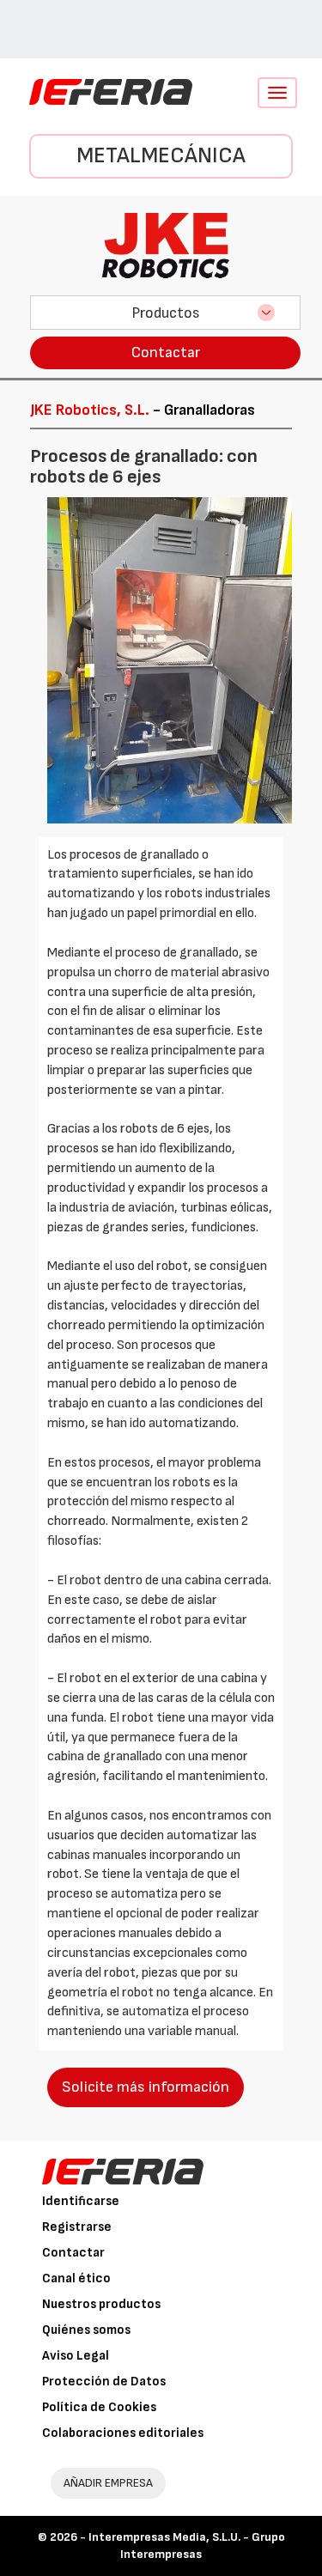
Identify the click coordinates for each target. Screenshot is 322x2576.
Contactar (166, 352)
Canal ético (76, 2278)
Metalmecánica (161, 156)
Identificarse (81, 2201)
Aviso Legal (76, 2356)
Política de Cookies (99, 2407)
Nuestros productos (101, 2304)
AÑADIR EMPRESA (108, 2483)
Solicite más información (146, 2087)
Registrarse (77, 2227)
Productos (166, 313)
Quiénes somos (86, 2330)
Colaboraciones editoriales (123, 2433)
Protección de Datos (104, 2382)
